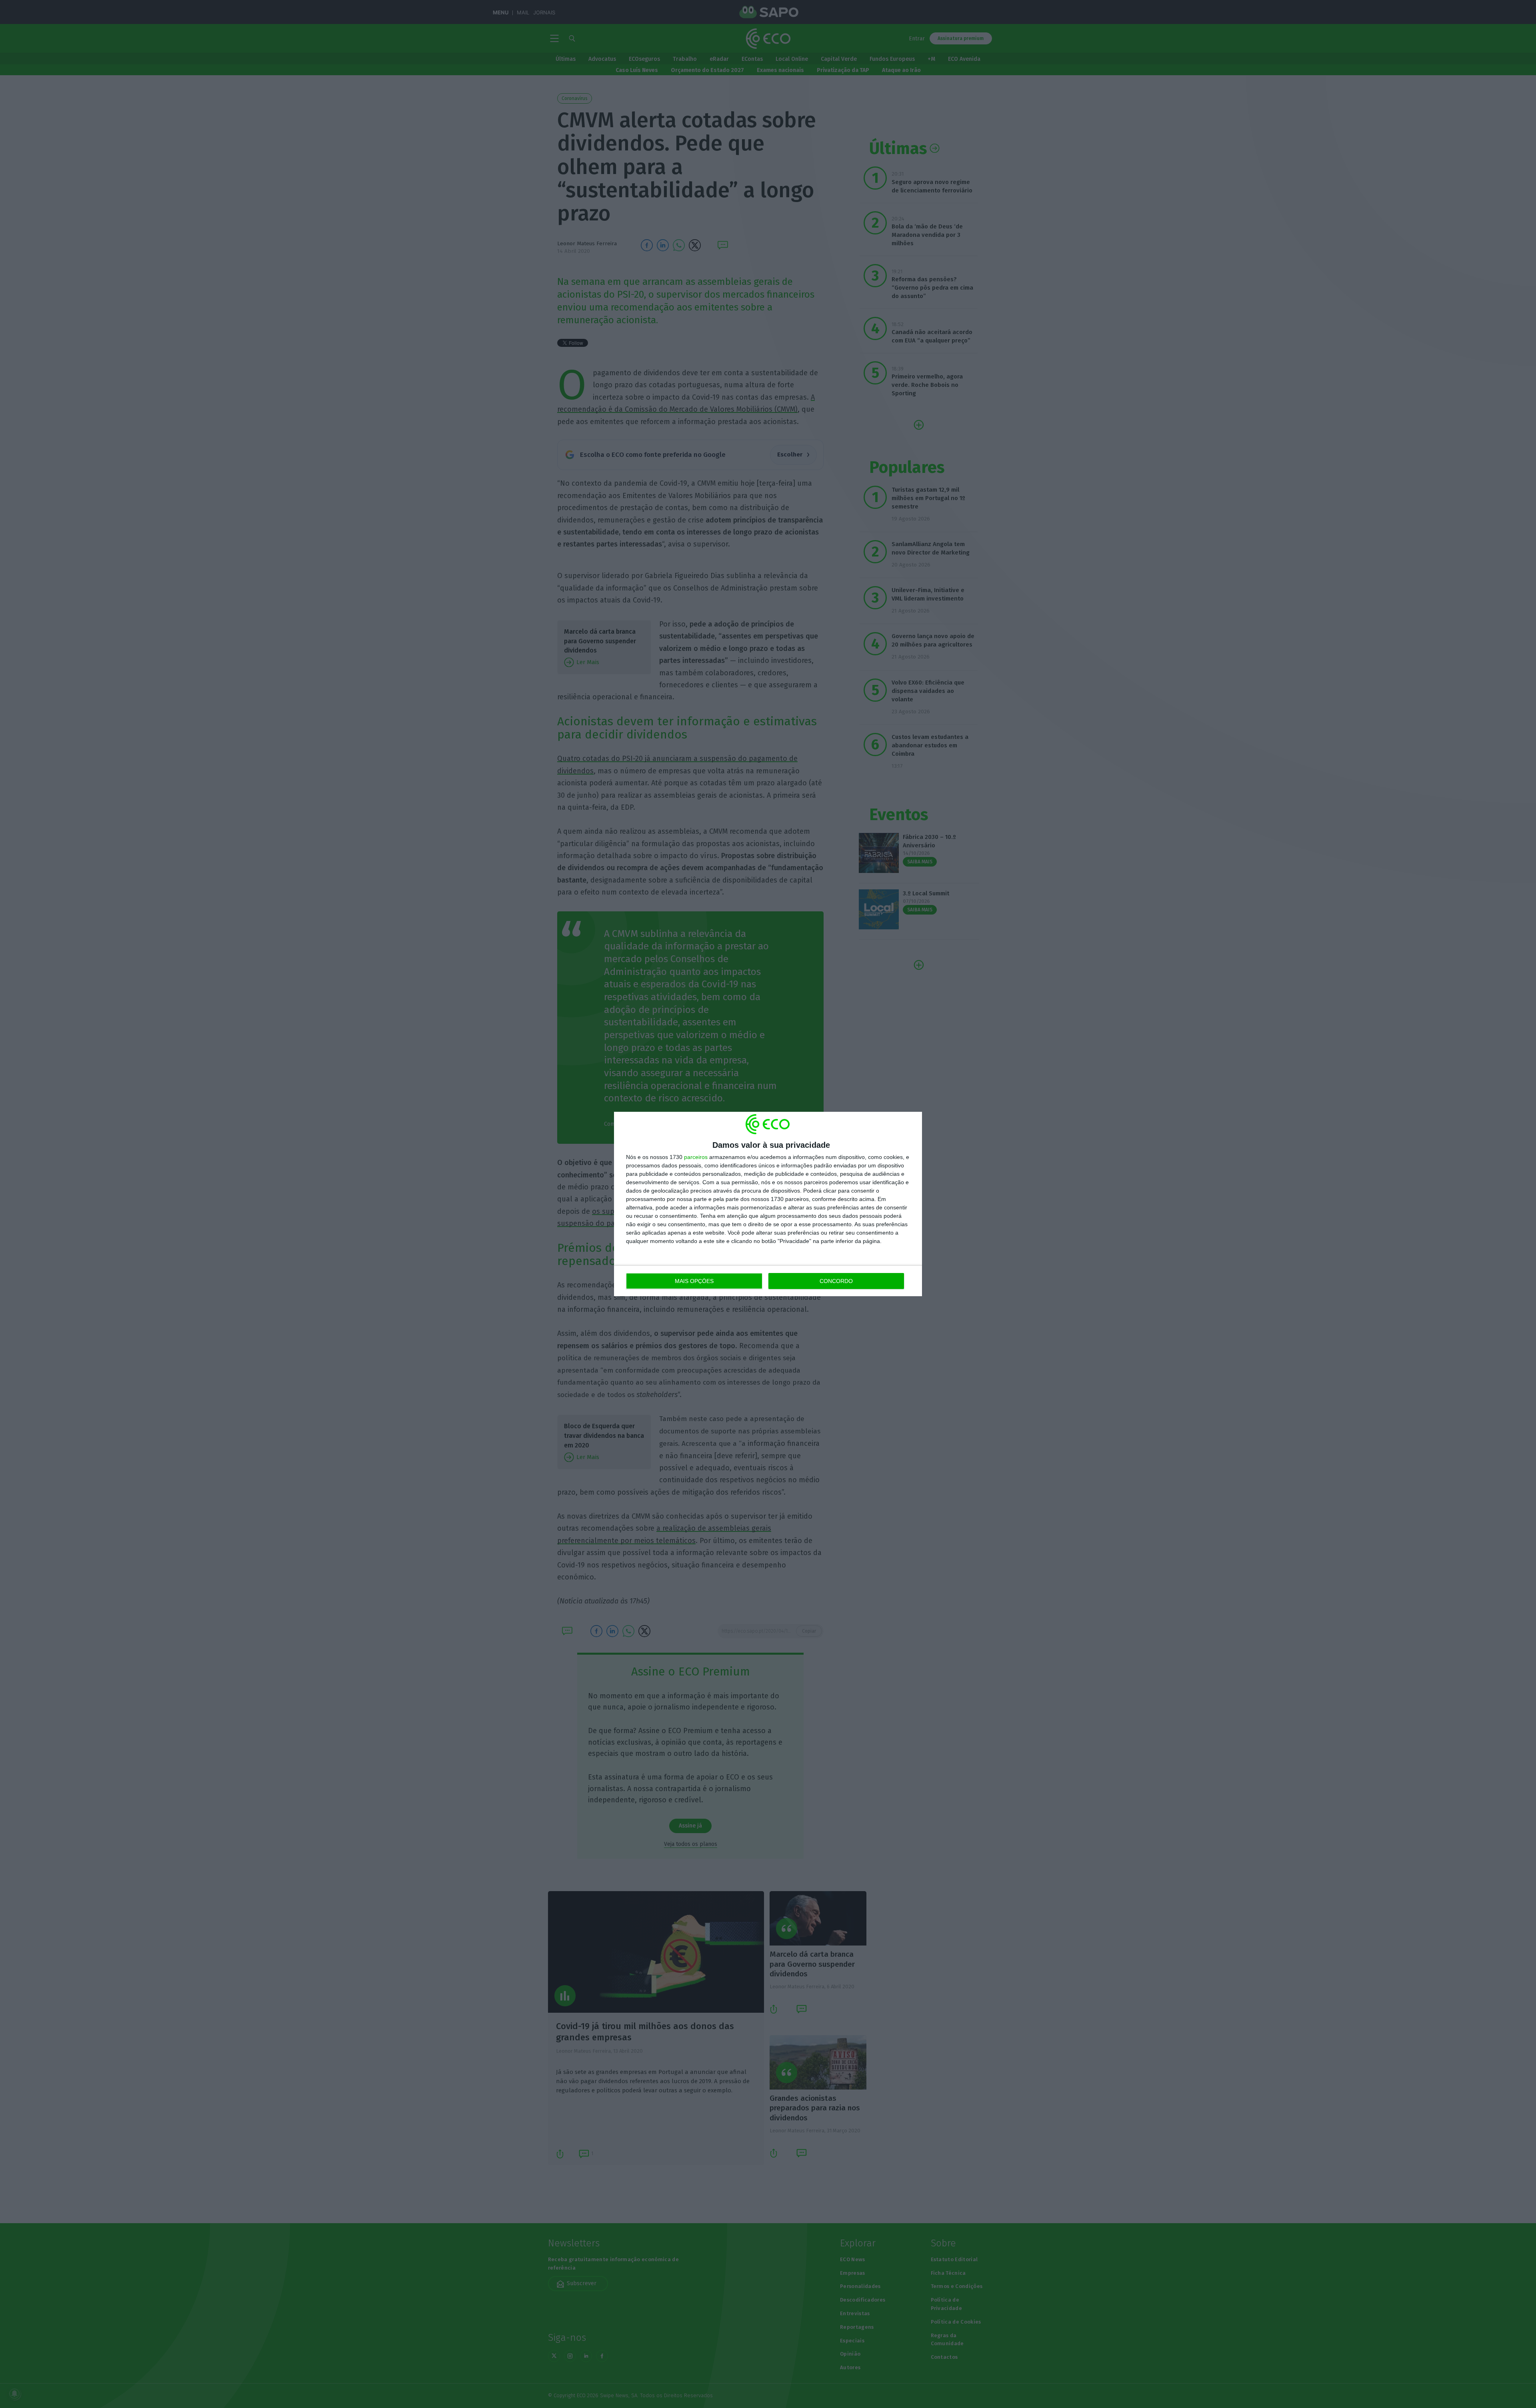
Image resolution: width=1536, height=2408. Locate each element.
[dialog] (768, 1204)
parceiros (696, 1157)
